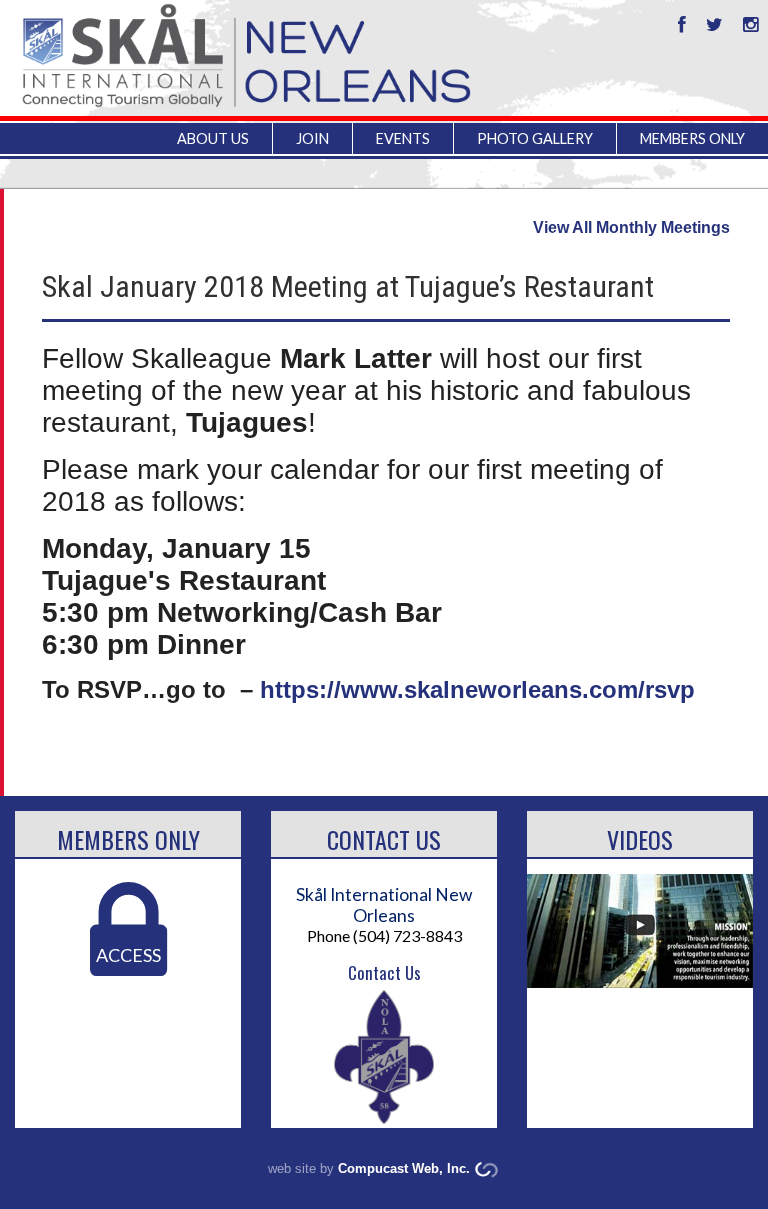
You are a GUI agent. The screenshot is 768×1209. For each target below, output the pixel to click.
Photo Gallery (535, 138)
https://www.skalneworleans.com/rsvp (477, 689)
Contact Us (384, 839)
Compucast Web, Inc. (404, 1168)
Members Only (128, 839)
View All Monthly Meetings (631, 227)
